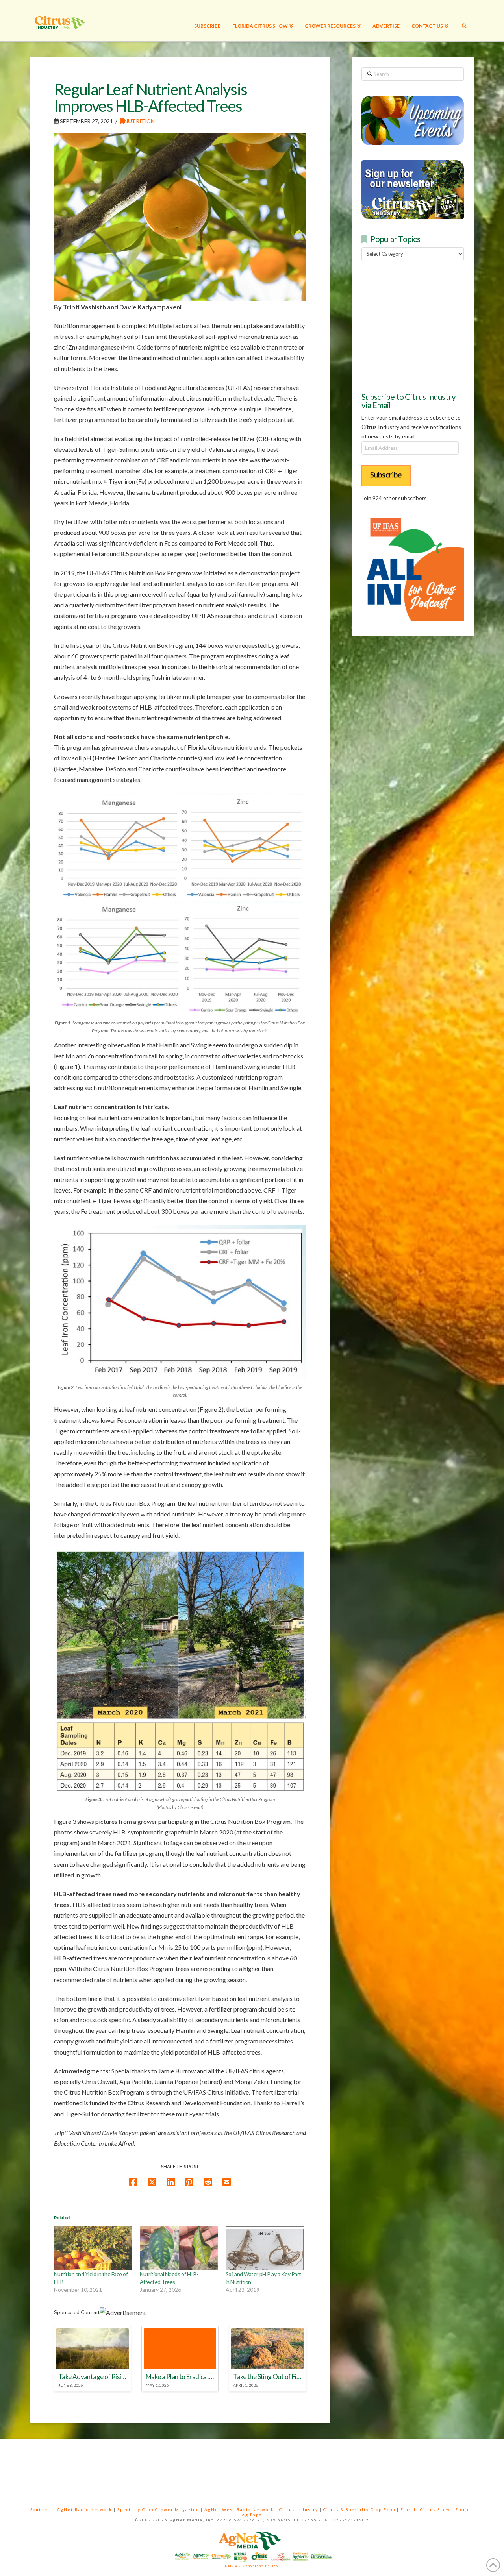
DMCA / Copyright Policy (252, 2566)
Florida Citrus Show (425, 2509)
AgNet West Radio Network (239, 2509)
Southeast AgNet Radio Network (71, 2509)
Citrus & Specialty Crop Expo (359, 2509)
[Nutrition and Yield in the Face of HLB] (93, 2248)
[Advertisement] (421, 325)
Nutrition (139, 121)
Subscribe (386, 474)
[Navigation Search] (464, 21)
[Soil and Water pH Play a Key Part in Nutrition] (265, 2248)
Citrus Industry (299, 2509)
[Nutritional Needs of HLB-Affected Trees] (179, 2248)
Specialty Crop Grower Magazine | (161, 2509)
